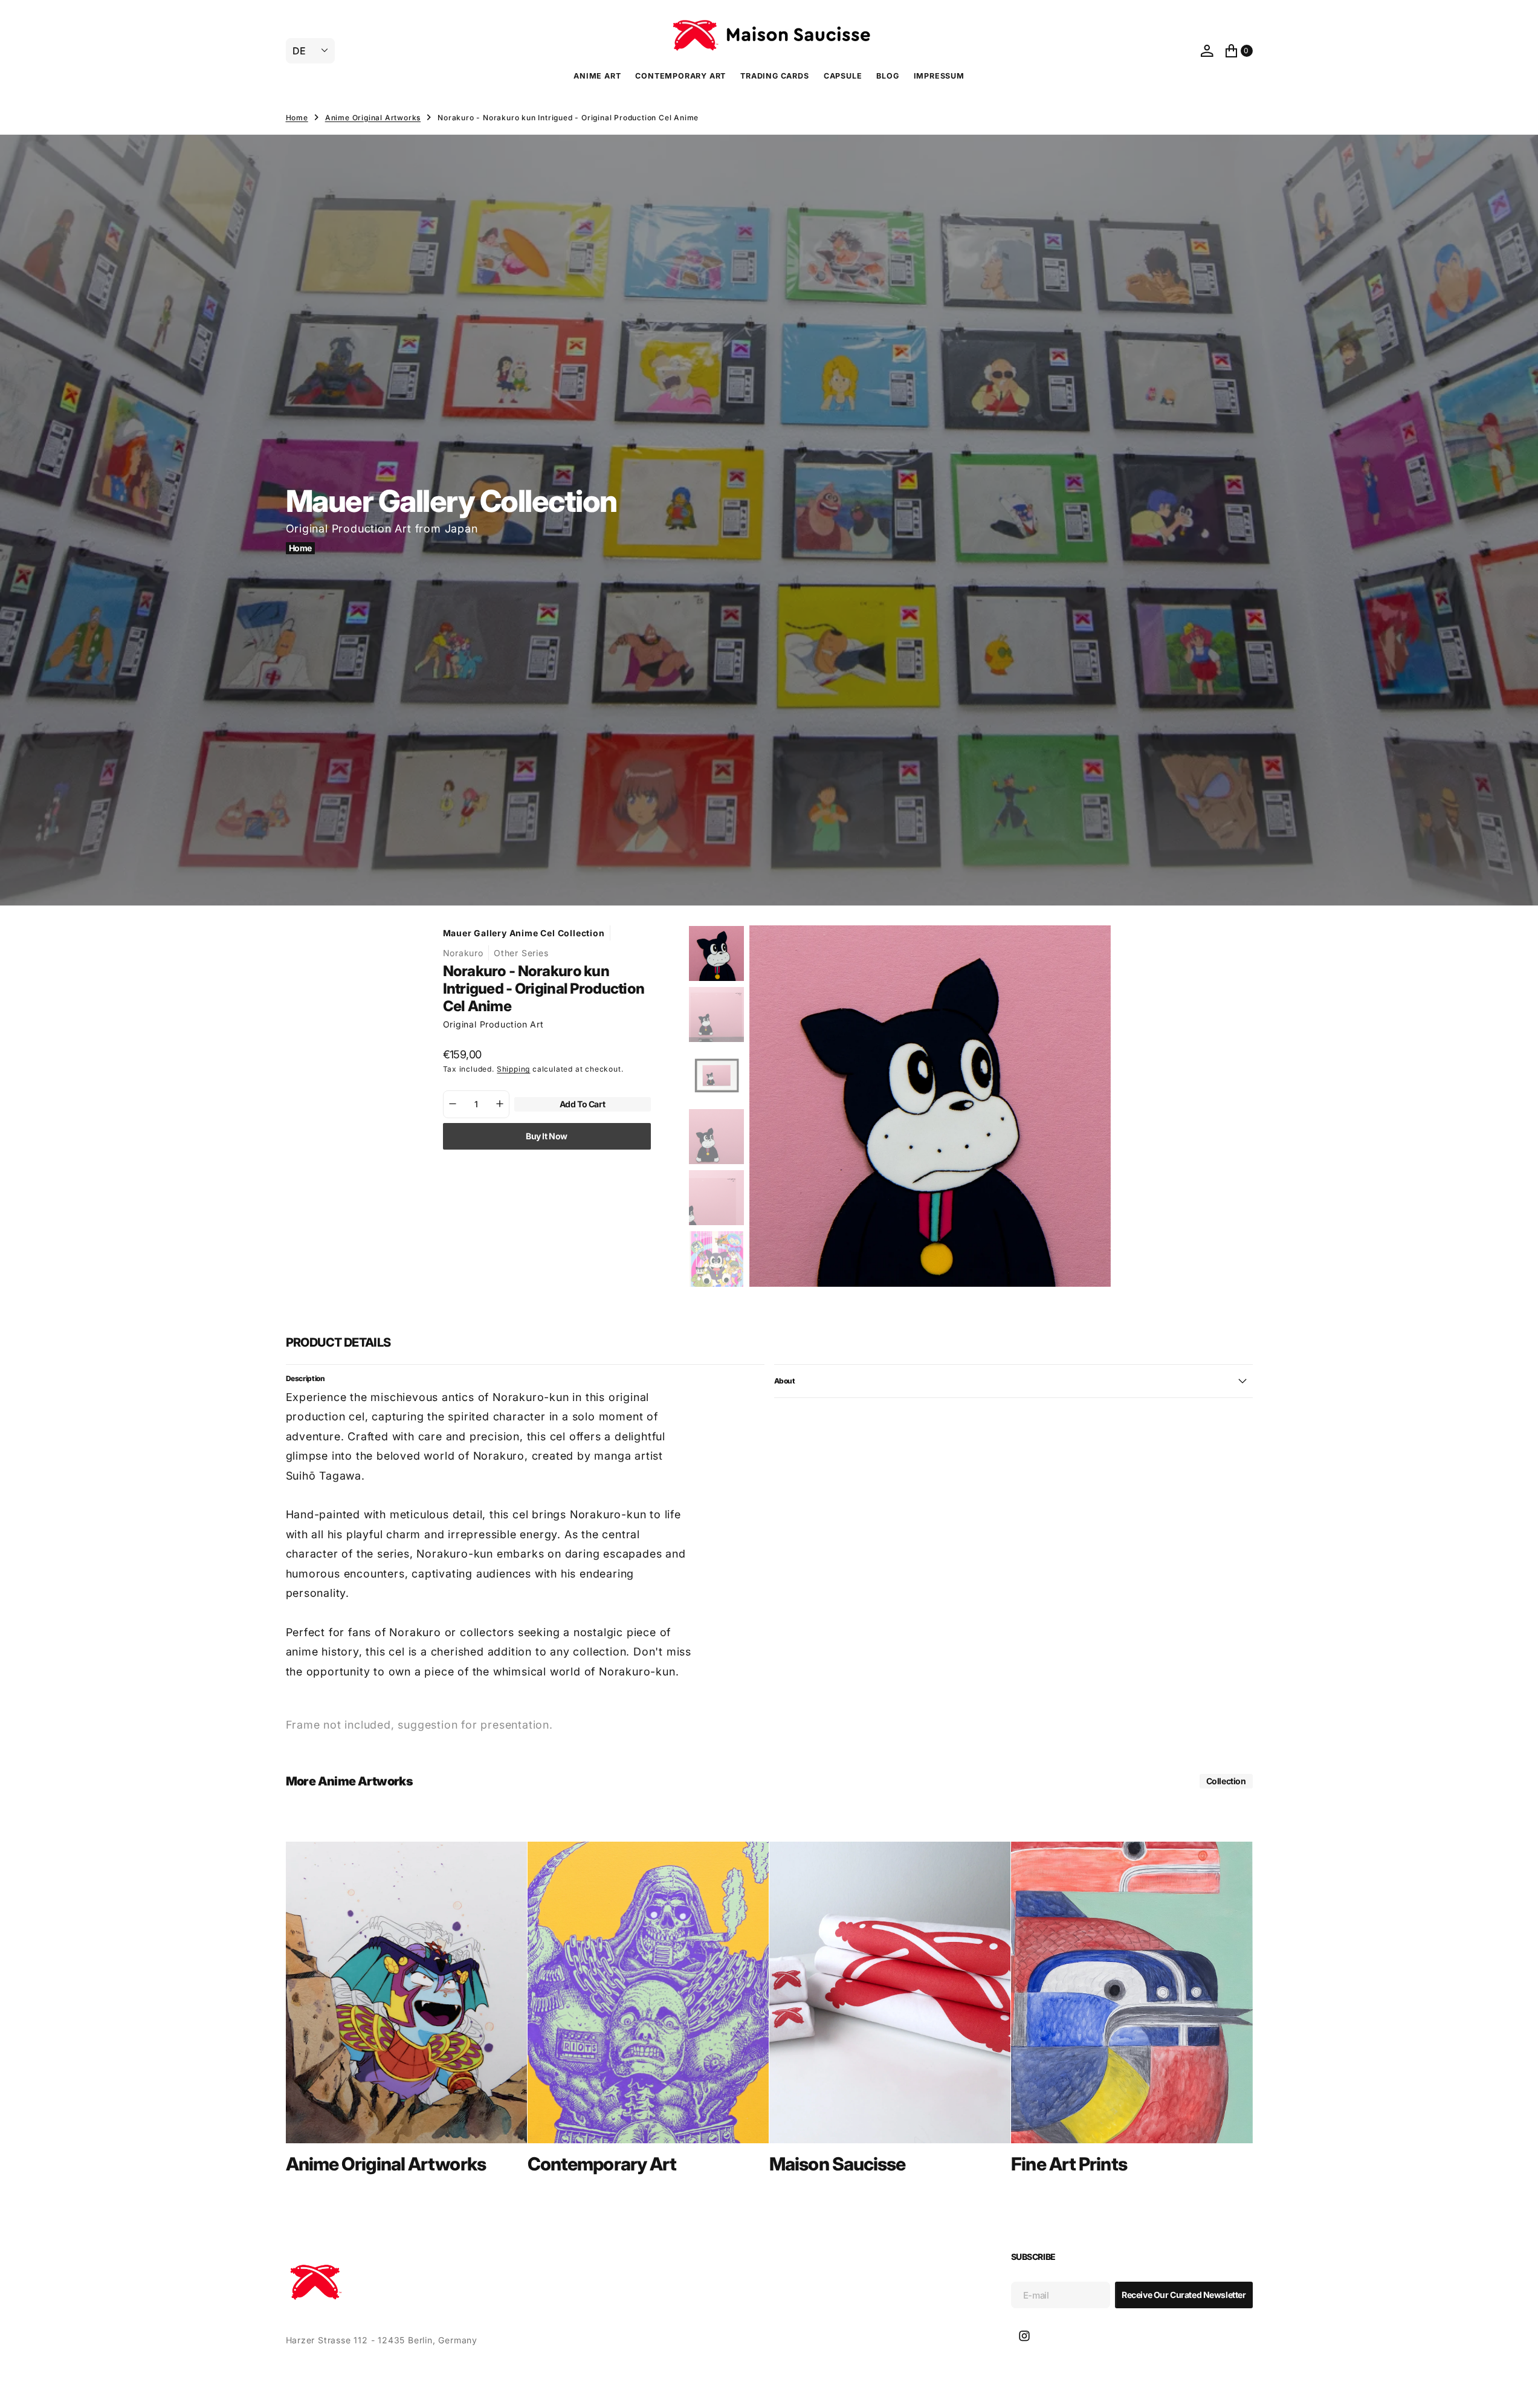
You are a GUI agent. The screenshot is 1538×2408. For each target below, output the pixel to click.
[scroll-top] (1517, 2387)
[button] (1207, 51)
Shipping (513, 1069)
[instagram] (1024, 2336)
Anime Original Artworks (373, 118)
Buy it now (547, 1135)
